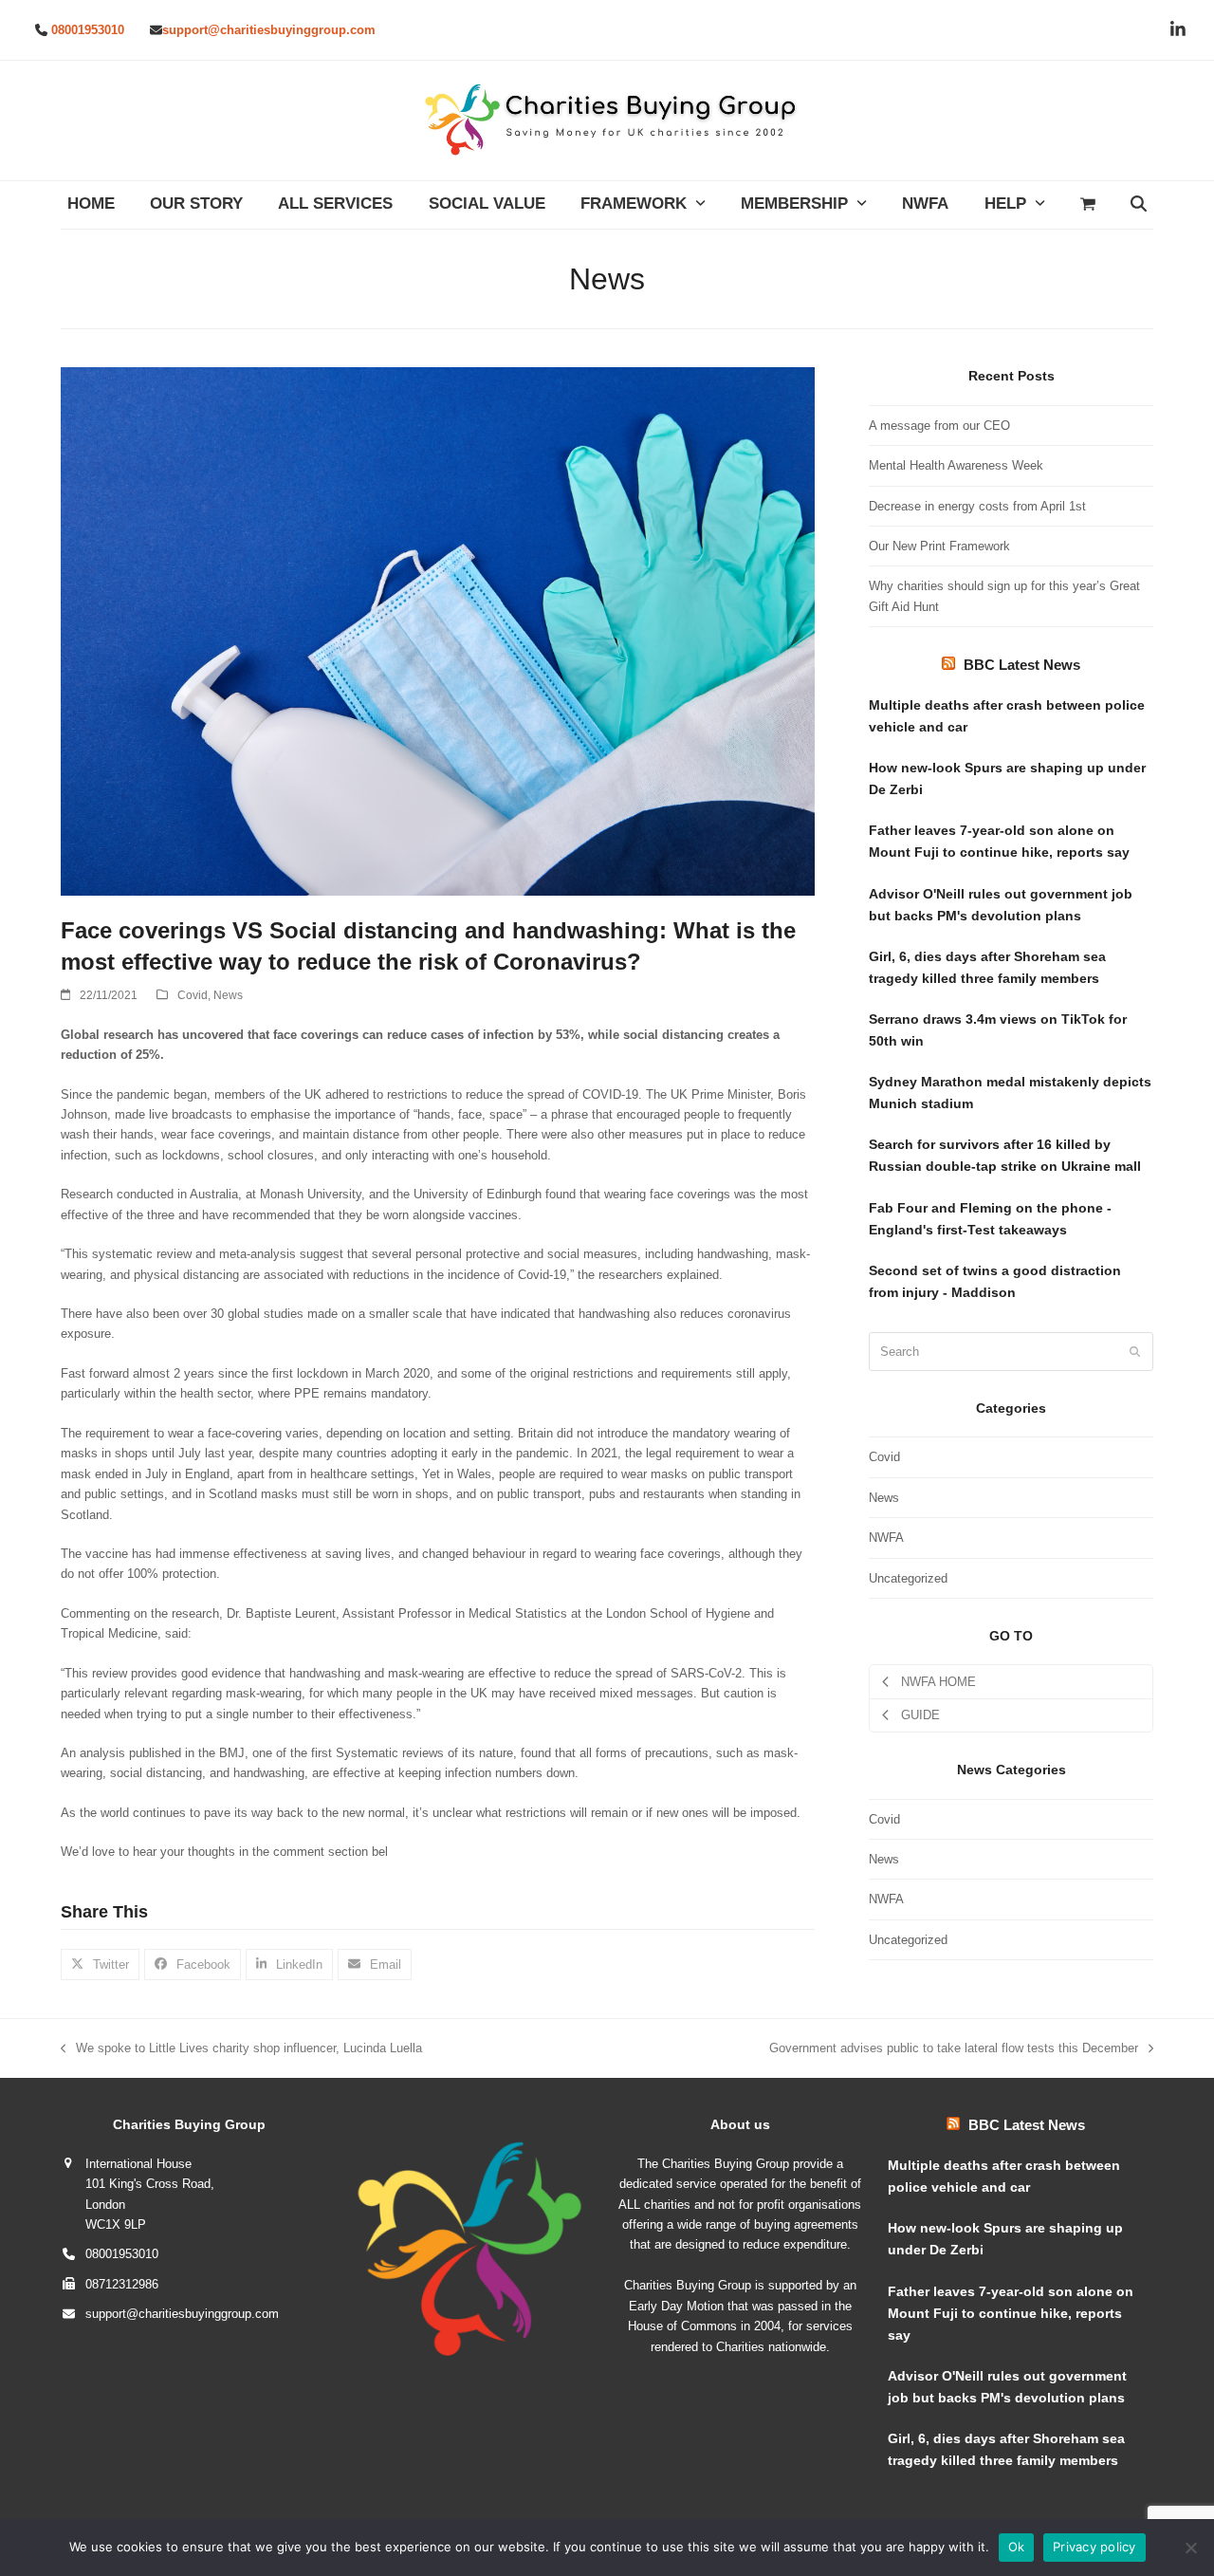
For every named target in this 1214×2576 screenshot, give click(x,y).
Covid (193, 995)
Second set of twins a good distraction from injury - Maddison (995, 1281)
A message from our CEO (939, 426)
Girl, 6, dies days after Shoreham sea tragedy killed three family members (987, 967)
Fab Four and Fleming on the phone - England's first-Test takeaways (990, 1219)
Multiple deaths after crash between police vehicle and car (1007, 716)
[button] (1087, 205)
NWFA (886, 1538)
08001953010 (88, 30)
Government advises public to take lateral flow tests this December (954, 2049)
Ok (1017, 2547)
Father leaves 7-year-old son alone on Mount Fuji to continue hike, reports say (999, 841)
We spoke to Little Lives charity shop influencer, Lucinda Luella (241, 2049)
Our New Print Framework (939, 546)
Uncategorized (908, 1578)
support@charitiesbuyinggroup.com (269, 30)
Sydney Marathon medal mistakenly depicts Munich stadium (1010, 1093)
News (228, 995)
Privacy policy (1094, 2547)
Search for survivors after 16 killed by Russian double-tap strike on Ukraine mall (1005, 1155)
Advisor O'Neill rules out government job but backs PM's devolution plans (1001, 905)
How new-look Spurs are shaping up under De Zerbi (1007, 778)
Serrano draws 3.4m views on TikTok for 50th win (998, 1030)
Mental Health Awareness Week (956, 465)
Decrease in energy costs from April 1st (977, 506)
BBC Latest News (1022, 665)
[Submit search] (1135, 1352)
